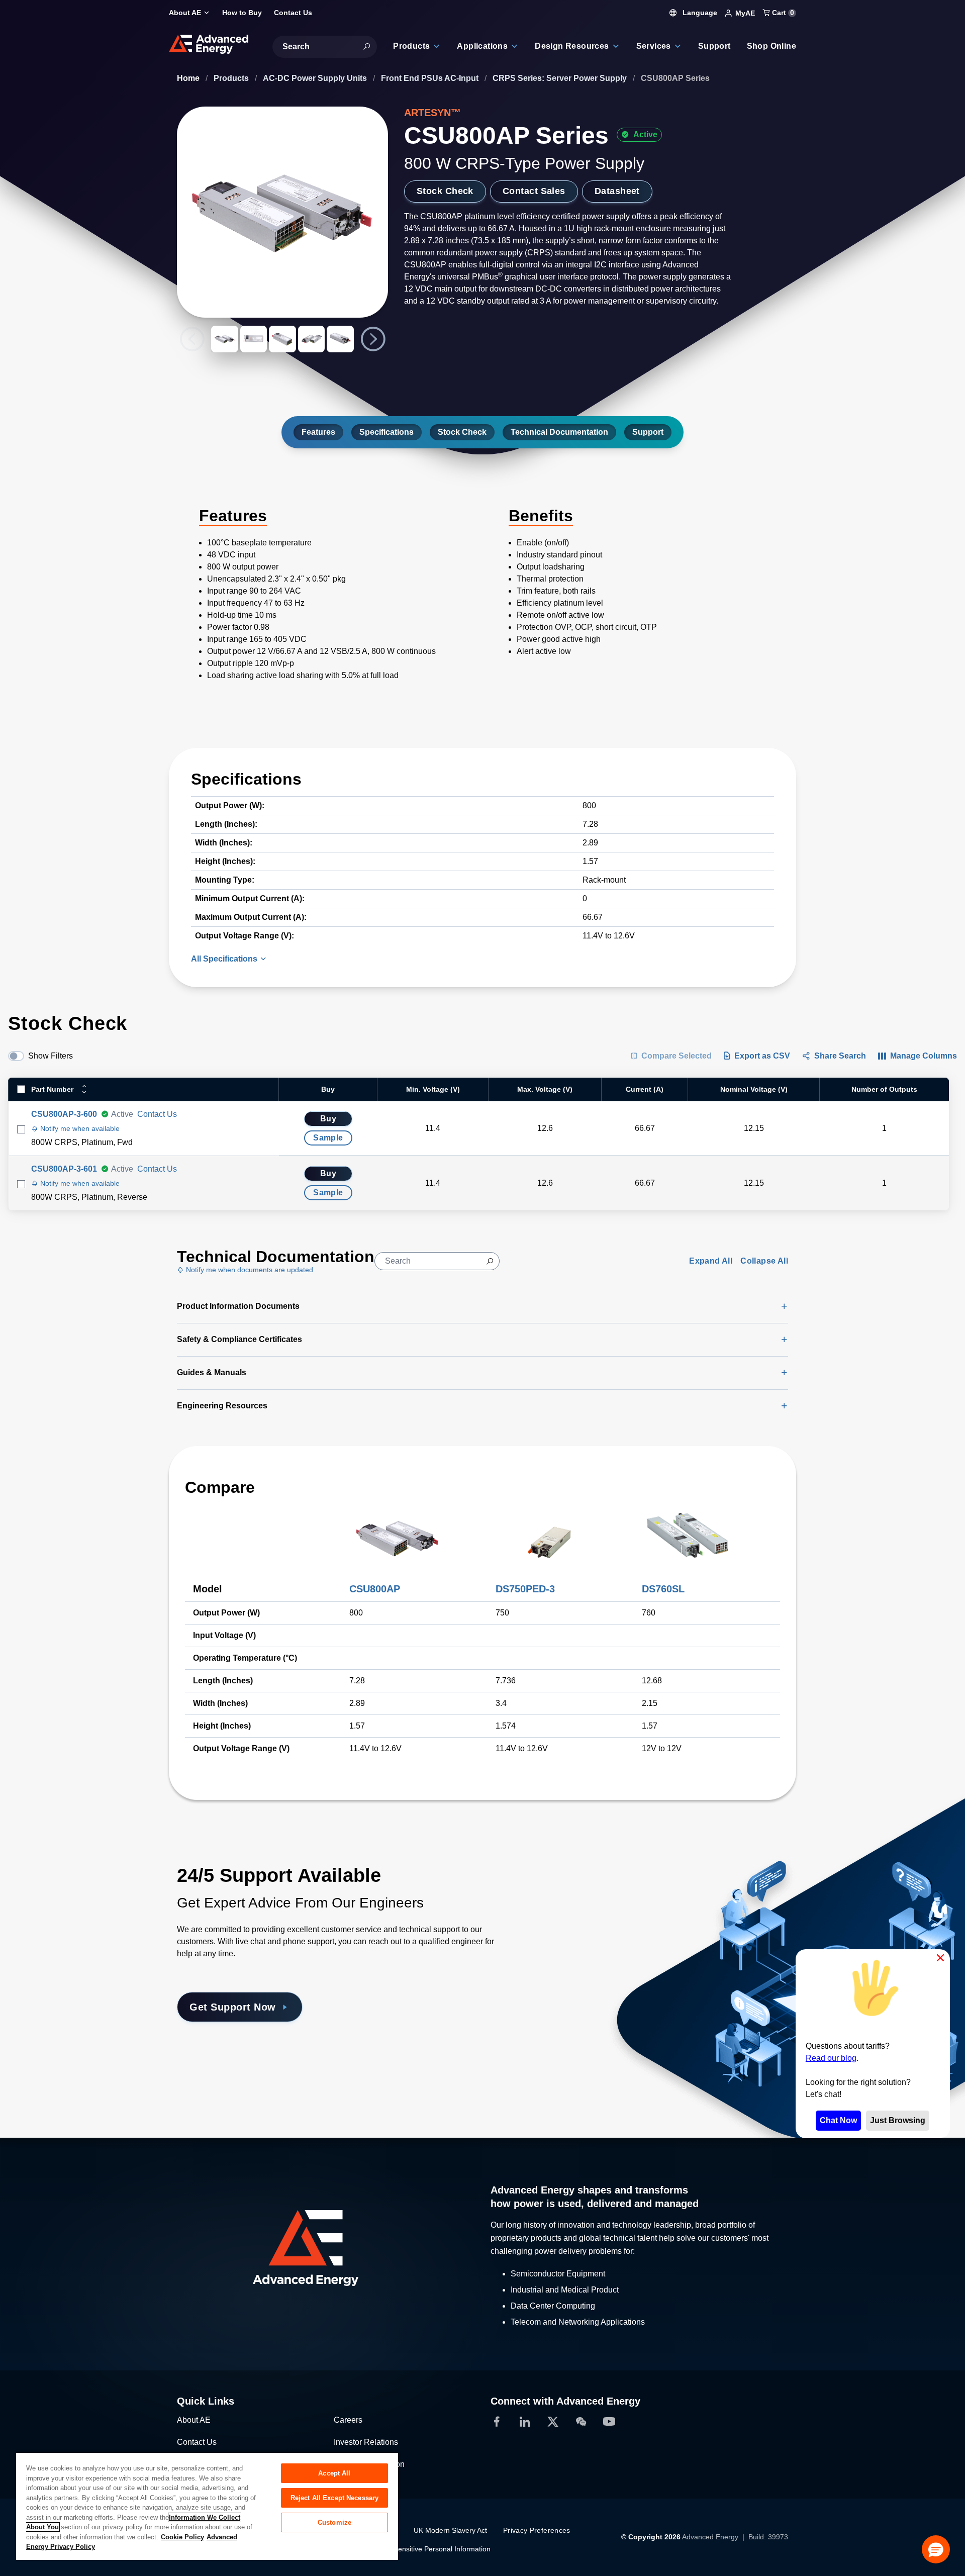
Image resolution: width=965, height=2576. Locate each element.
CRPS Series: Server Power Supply (561, 78)
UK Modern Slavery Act (450, 2530)
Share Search (840, 1056)
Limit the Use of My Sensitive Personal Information (410, 2549)
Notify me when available (79, 1128)
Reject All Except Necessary (335, 2498)
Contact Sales (534, 191)
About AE (194, 2420)
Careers (348, 2420)
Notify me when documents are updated (249, 1270)
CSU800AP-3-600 (64, 1114)
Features (318, 432)
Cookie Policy (182, 2537)
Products (232, 78)
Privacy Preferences (537, 2530)
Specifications (387, 432)
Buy (328, 1119)
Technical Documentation (559, 432)
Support (648, 432)
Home (189, 78)
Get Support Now (233, 2007)
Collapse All (764, 1261)
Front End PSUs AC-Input (431, 78)
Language (699, 13)
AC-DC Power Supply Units (316, 78)
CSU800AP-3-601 (64, 1169)
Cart (782, 13)
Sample (328, 1138)
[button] (936, 2549)
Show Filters (51, 1056)
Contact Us (157, 1114)
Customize (334, 2522)
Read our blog (831, 2058)
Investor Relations (366, 2442)
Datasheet (617, 191)
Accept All (334, 2473)
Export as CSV (762, 1056)
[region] (207, 2506)
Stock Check (445, 191)
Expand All (711, 1261)
